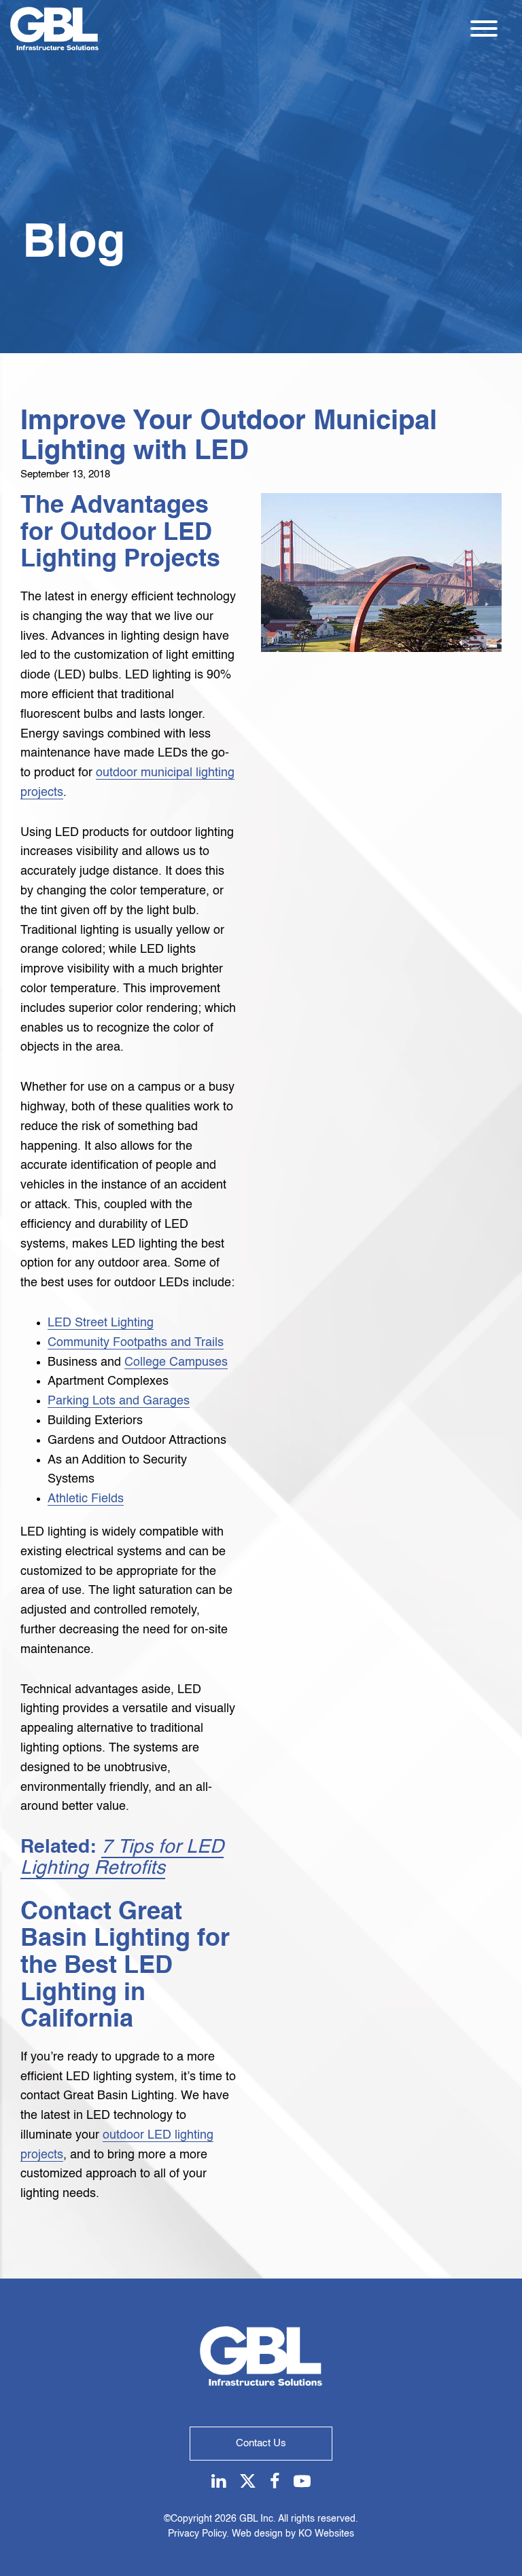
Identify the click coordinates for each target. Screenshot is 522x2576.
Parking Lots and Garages (119, 1401)
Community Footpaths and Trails (136, 1343)
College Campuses (176, 1362)
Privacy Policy (197, 2534)
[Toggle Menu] (484, 29)
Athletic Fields (86, 1499)
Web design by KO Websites (293, 2534)
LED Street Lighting (101, 1323)
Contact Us (261, 2443)
